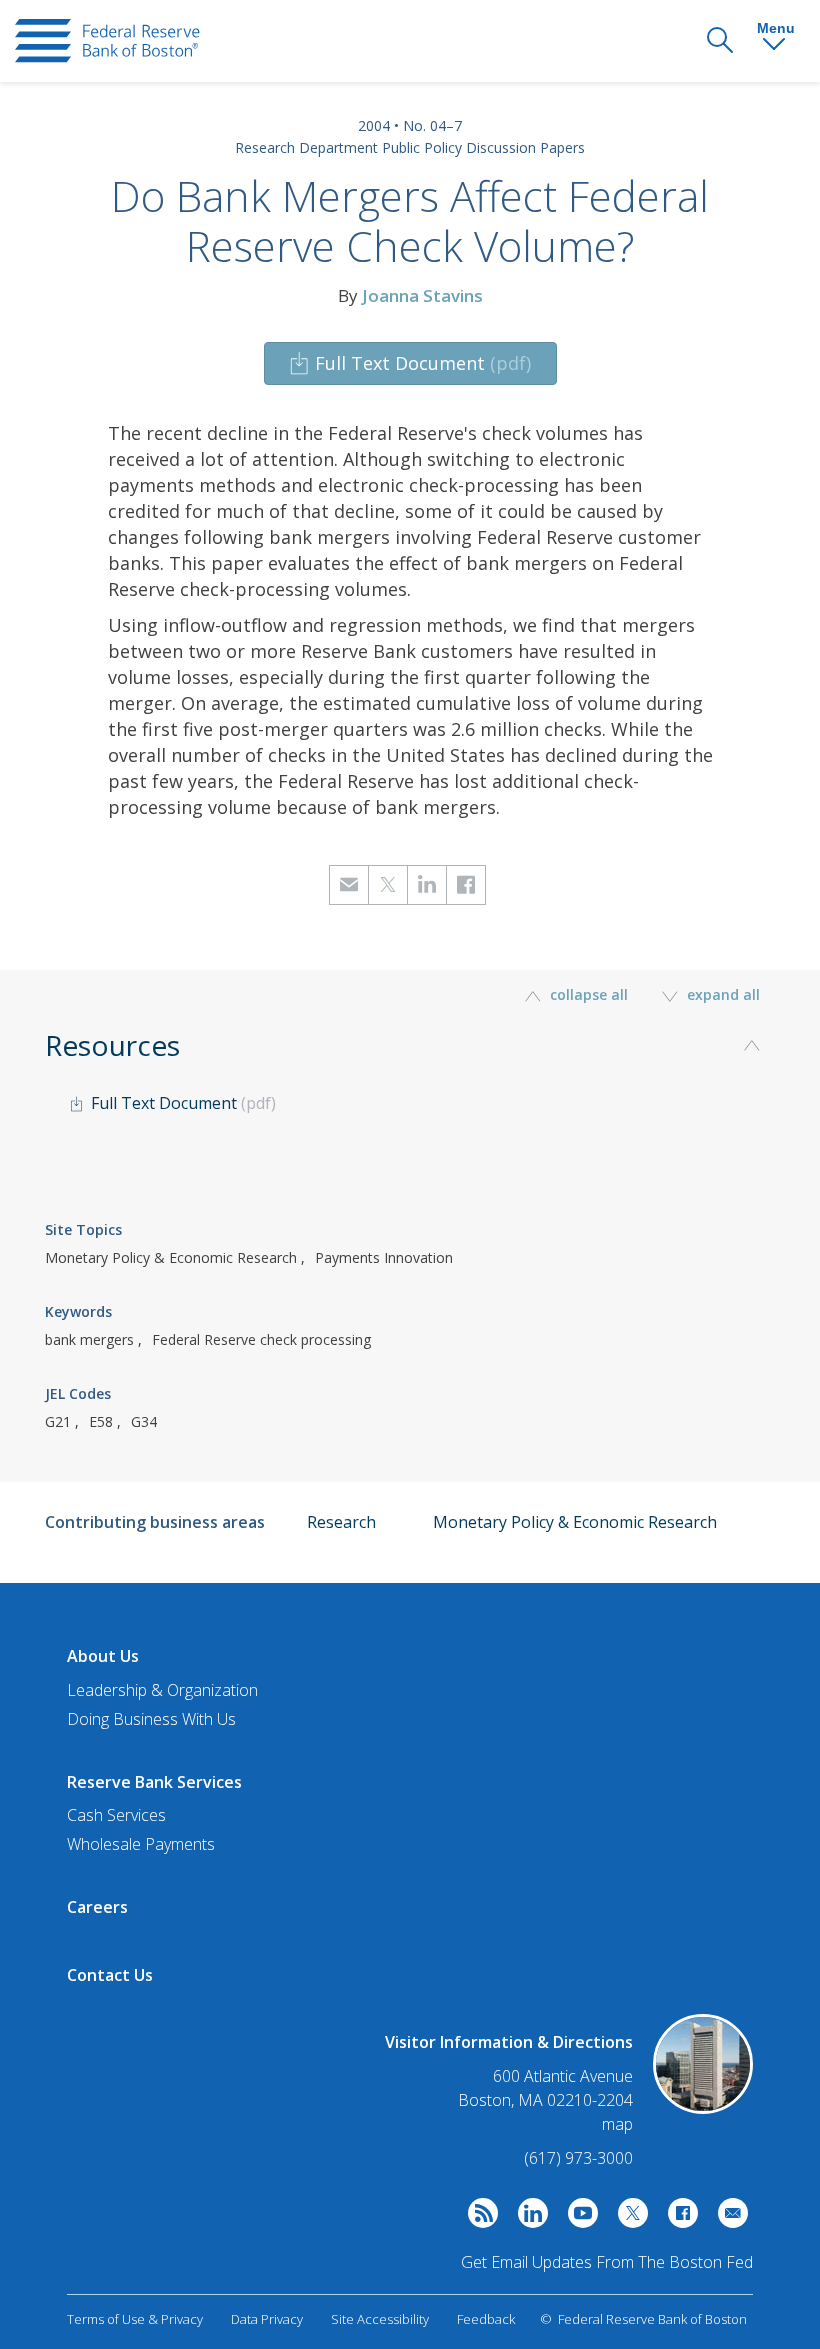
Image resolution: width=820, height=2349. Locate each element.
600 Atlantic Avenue (563, 2076)
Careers (97, 1907)
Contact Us (110, 1975)
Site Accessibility (380, 2319)
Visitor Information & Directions (509, 2042)
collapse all (589, 994)
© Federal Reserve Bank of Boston (643, 2319)
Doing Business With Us (151, 1719)
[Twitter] (628, 2218)
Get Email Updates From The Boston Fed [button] (607, 2262)
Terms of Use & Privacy (135, 2319)
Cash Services (116, 1815)
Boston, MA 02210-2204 (545, 2100)
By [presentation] (410, 295)
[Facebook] (678, 2218)
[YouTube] (578, 2218)
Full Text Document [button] (423, 363)
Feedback (486, 2319)
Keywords (78, 1311)
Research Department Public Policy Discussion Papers (410, 147)
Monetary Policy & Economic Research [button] (575, 1522)
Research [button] (341, 1522)
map (617, 2124)
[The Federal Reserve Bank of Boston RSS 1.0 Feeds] (478, 2218)
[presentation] (107, 41)
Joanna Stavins (422, 295)
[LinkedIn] (528, 2218)
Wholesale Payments (141, 1844)
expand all (721, 994)
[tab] (410, 1108)
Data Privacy (267, 2319)
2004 (374, 125)
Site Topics (83, 1229)
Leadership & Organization (162, 1690)
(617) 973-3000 (578, 2158)
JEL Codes (78, 1393)
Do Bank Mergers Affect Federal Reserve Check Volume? (410, 221)
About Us (103, 1656)
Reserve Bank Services (154, 1782)
